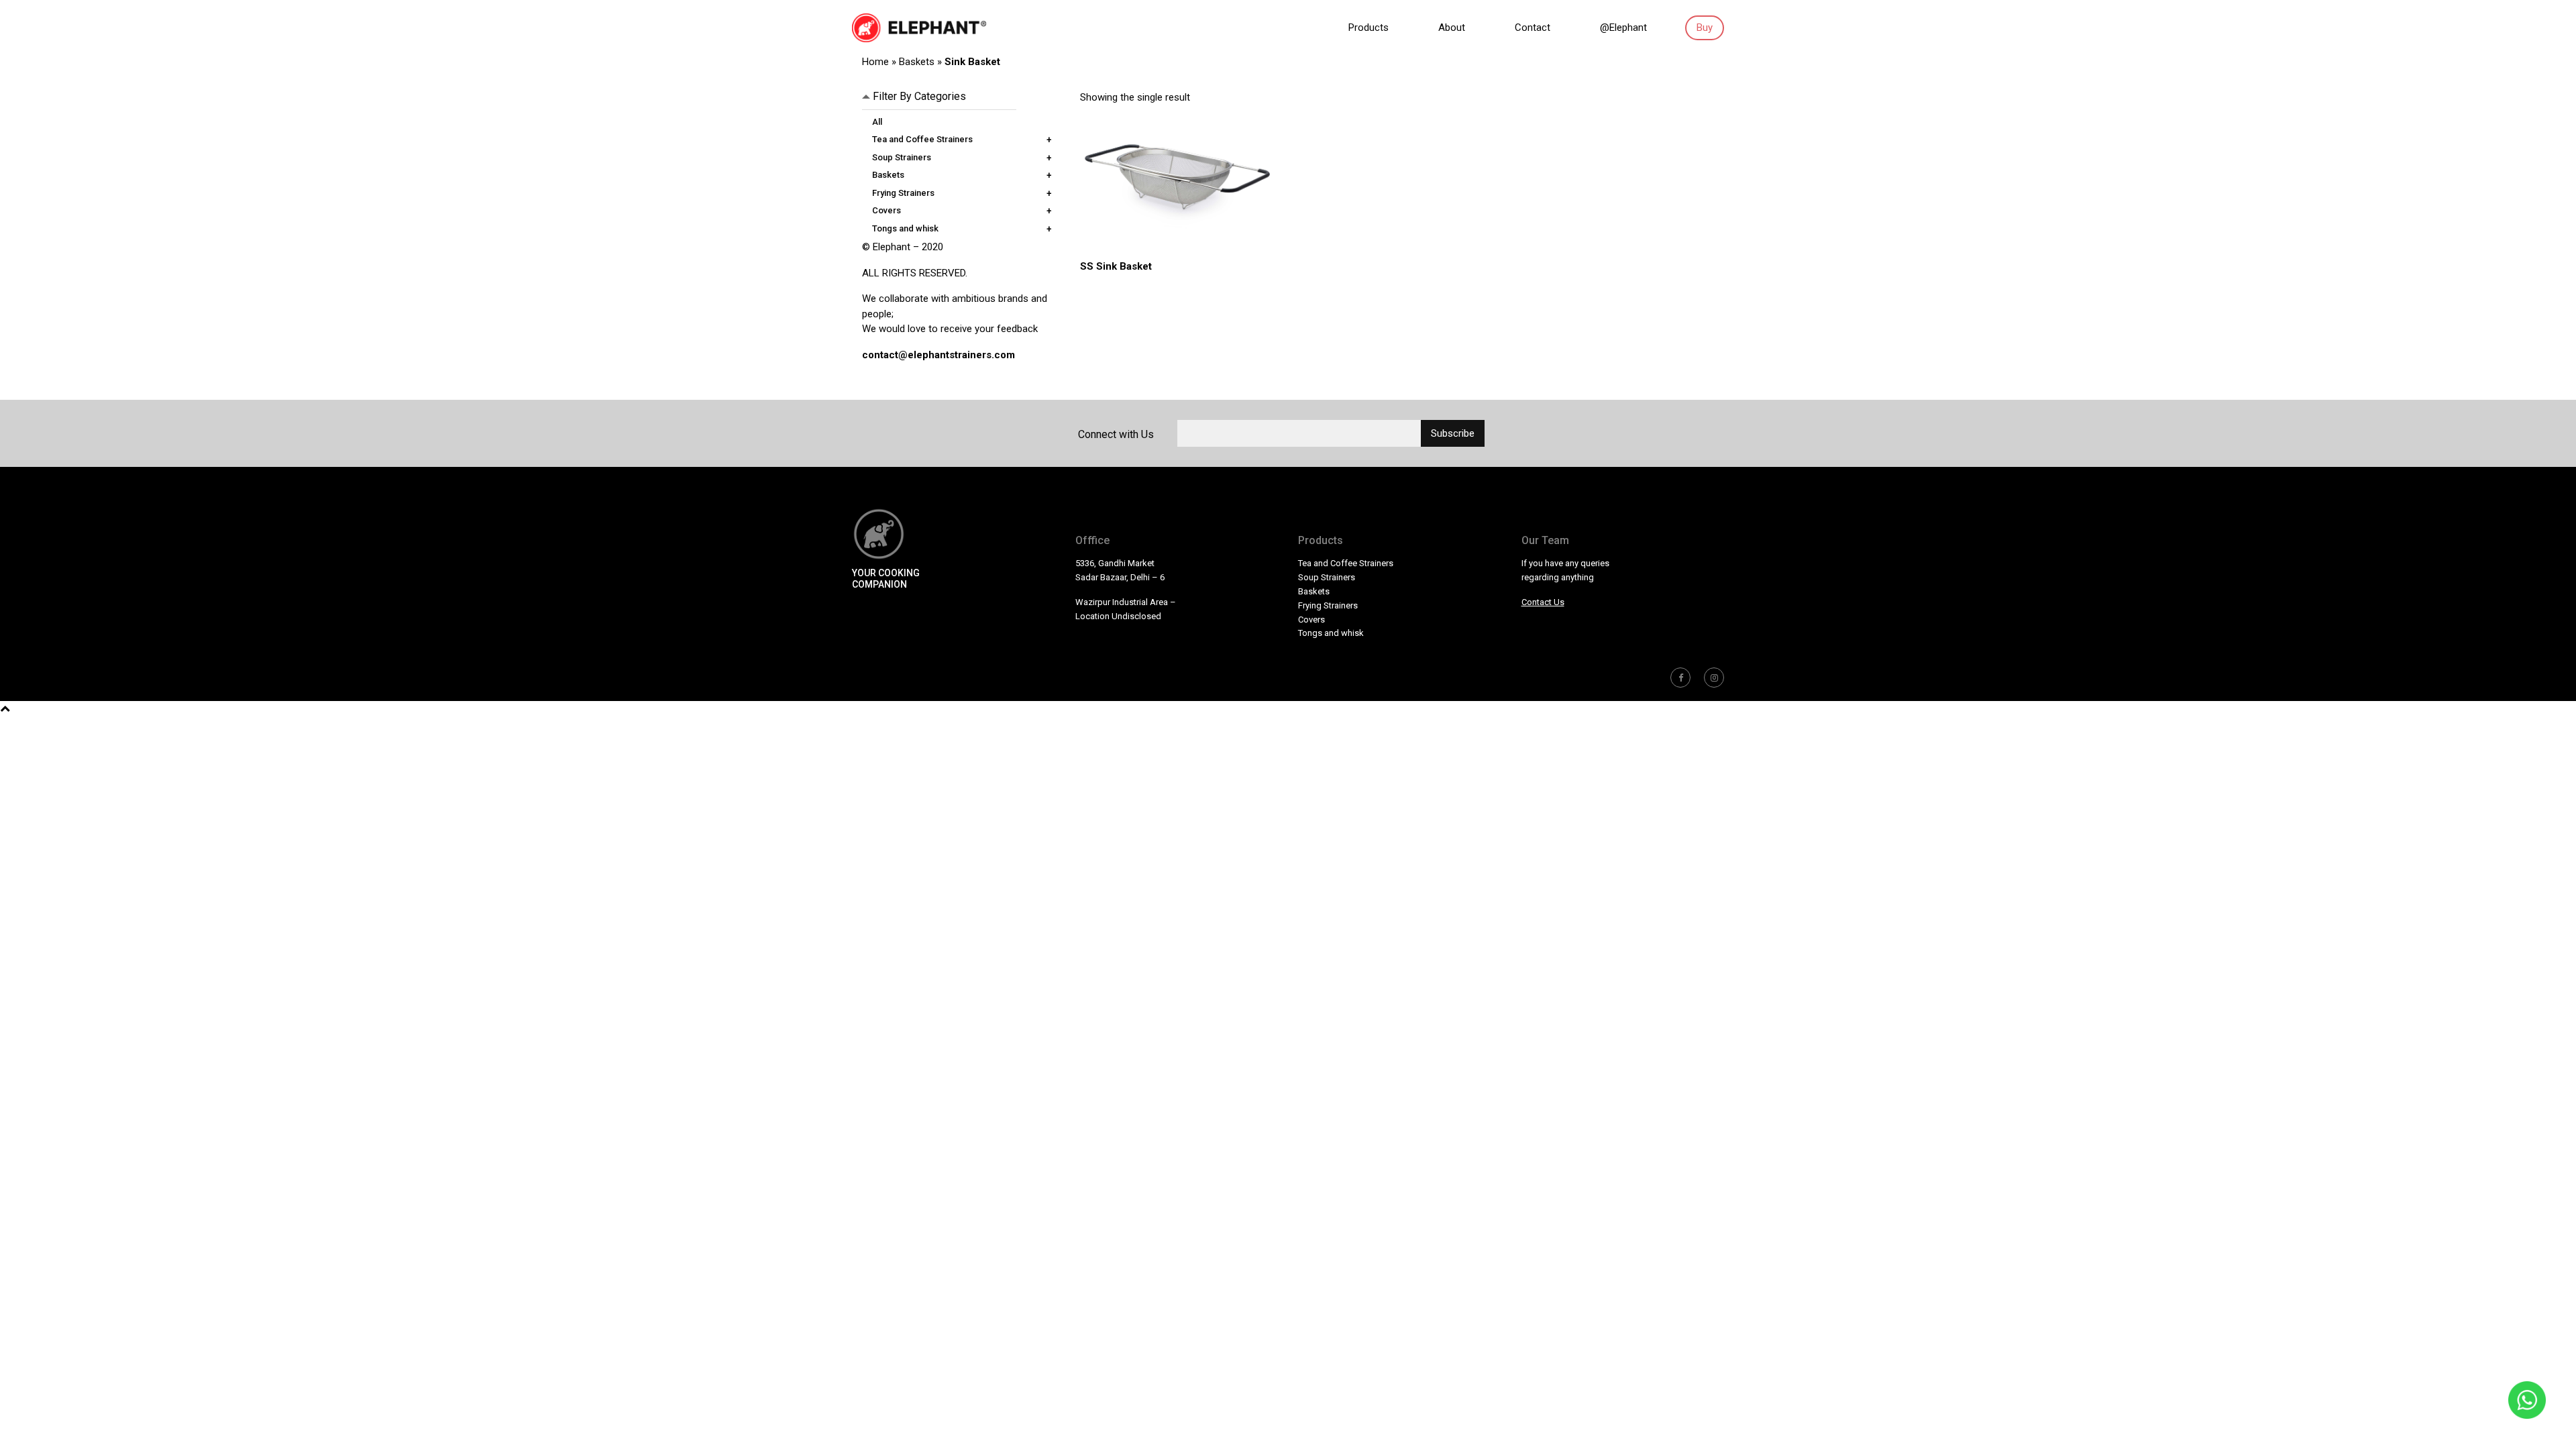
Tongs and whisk (905, 228)
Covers (887, 210)
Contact (1533, 28)
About (1452, 28)
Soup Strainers (902, 157)
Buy (1705, 28)
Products (1368, 28)
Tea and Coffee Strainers (922, 139)
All (877, 122)
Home (875, 62)
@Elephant (1623, 28)
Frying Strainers (903, 193)
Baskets (917, 62)
